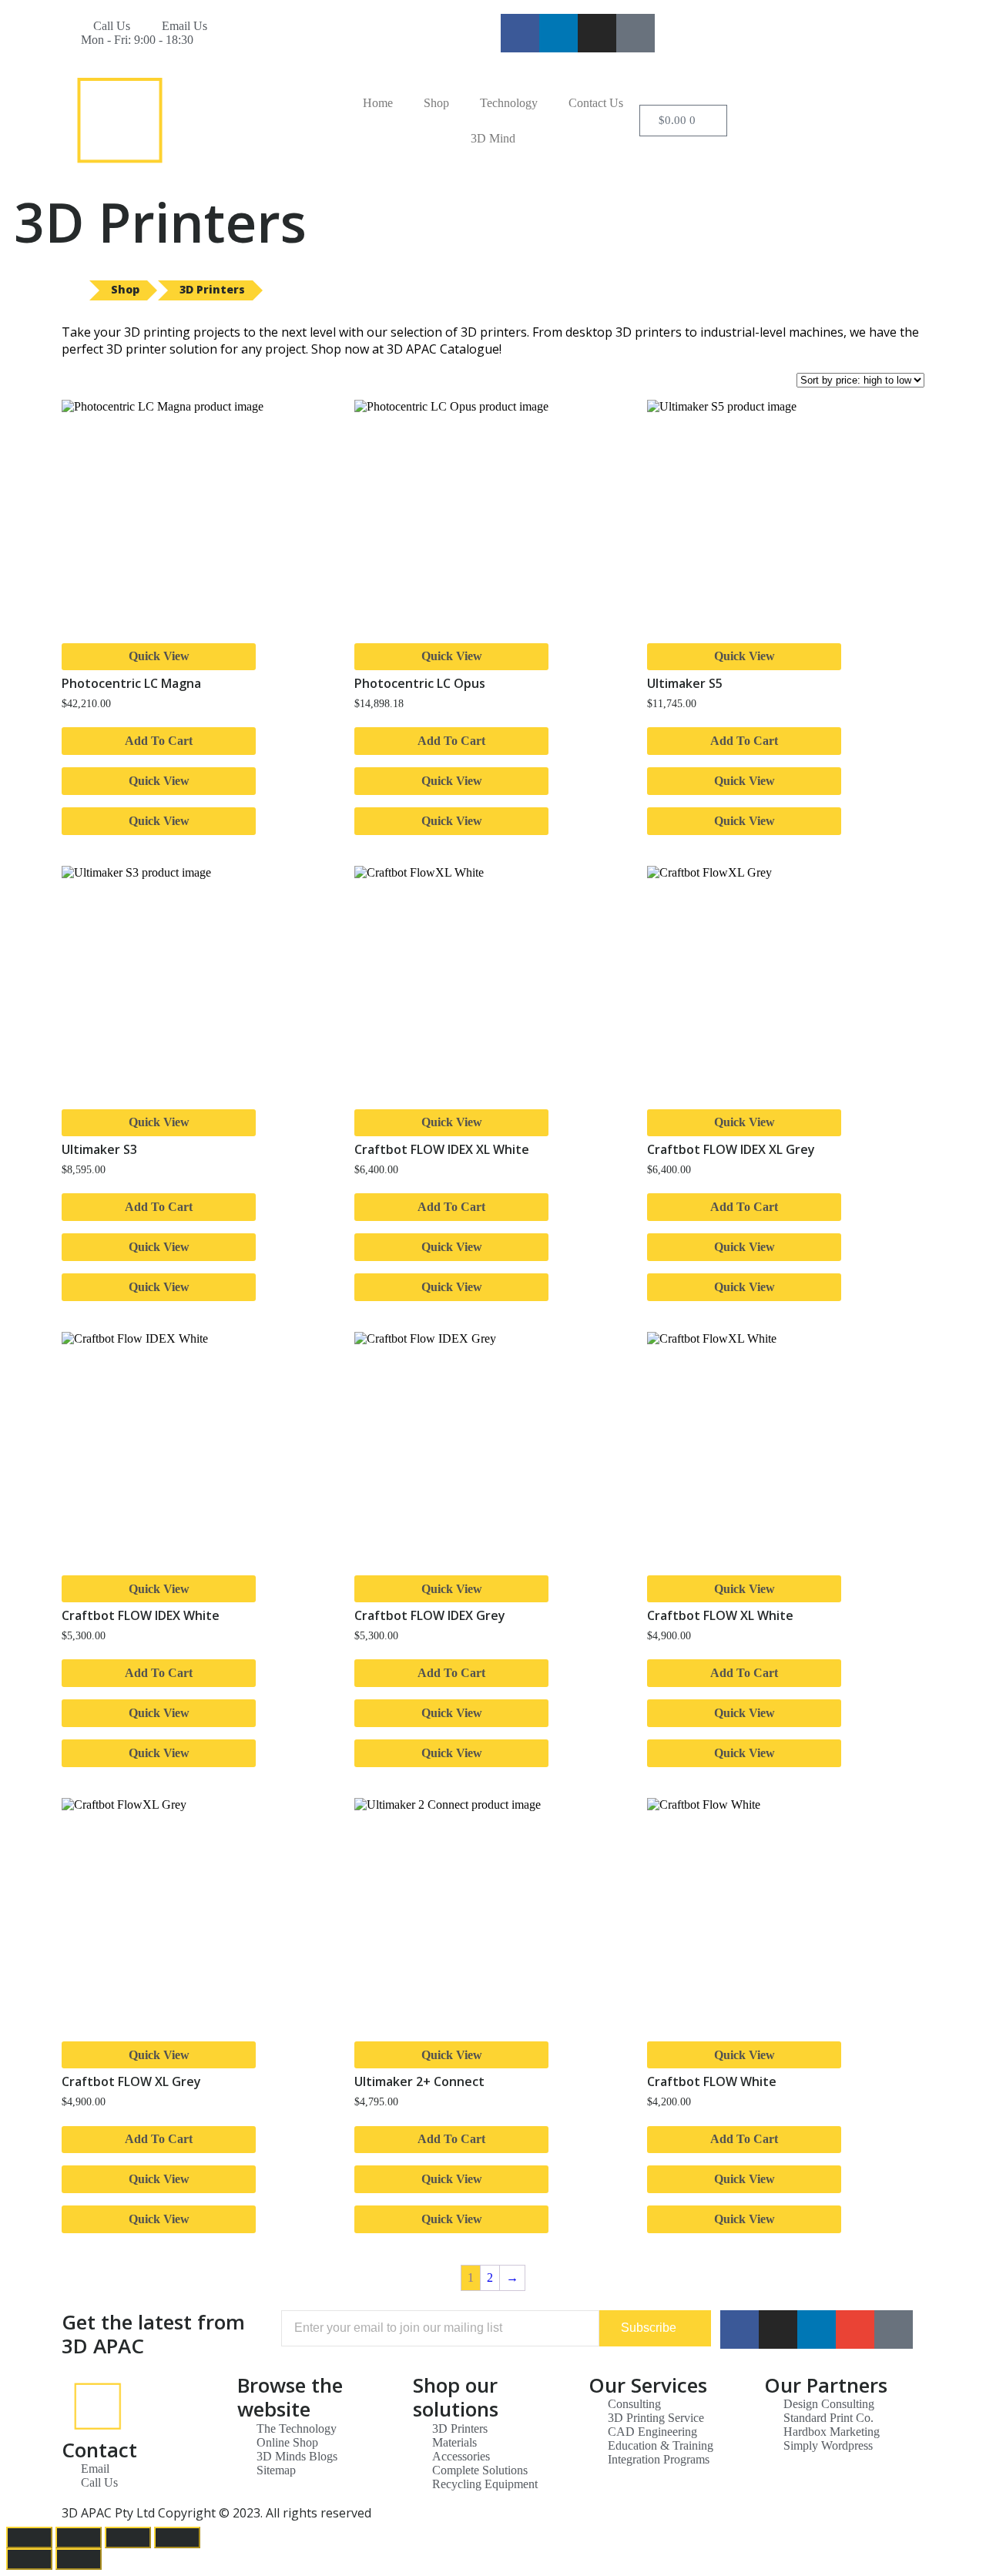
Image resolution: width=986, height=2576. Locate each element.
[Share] (79, 2537)
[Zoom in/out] (177, 2537)
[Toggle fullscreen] (128, 2537)
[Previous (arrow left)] (29, 2559)
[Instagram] (597, 33)
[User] (636, 33)
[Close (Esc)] (29, 2537)
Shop (436, 103)
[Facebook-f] (520, 33)
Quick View (159, 656)
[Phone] (894, 2329)
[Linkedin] (558, 33)
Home (378, 103)
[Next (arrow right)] (79, 2559)
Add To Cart (159, 741)
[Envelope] (855, 2329)
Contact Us (596, 103)
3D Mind (493, 138)
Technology (509, 103)
